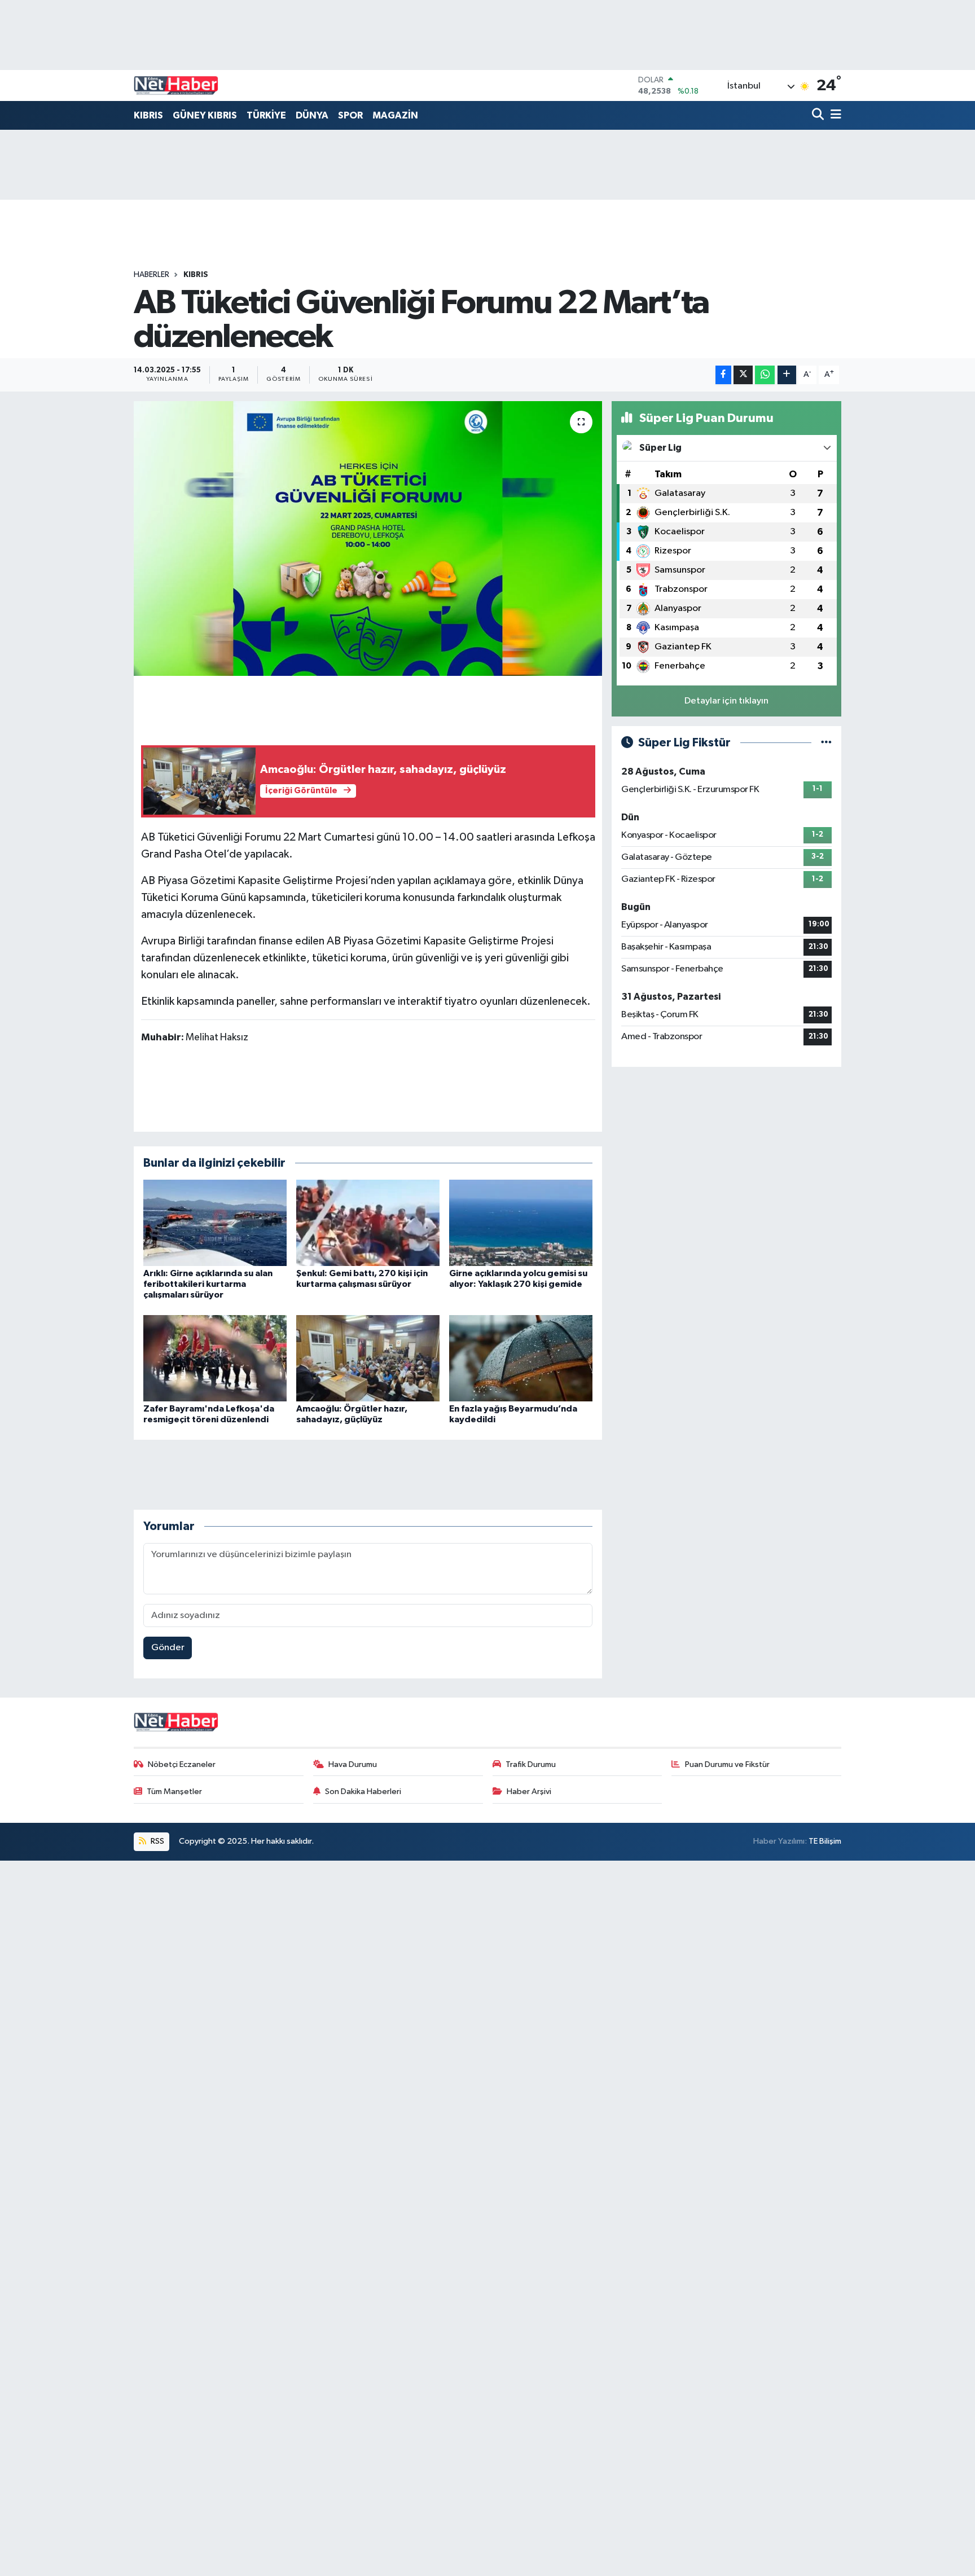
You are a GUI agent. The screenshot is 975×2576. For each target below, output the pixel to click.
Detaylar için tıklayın (726, 701)
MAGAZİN (395, 115)
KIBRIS (148, 115)
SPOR (350, 115)
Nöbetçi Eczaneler (182, 1764)
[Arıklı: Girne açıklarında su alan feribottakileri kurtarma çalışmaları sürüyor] (215, 1223)
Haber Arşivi (529, 1792)
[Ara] (819, 115)
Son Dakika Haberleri (363, 1792)
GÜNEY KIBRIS (205, 115)
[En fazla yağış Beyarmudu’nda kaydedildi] (521, 1358)
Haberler (151, 275)
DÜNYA (312, 115)
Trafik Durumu (531, 1764)
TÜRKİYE (266, 115)
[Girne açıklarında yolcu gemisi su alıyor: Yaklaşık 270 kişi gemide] (521, 1223)
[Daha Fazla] (787, 375)
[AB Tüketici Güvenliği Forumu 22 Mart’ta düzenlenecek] (368, 539)
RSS (157, 1841)
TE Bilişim (825, 1841)
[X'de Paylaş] (743, 375)
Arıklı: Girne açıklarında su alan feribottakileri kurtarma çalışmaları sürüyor (208, 1284)
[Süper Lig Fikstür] (826, 743)
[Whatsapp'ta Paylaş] (765, 375)
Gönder (168, 1648)
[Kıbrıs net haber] (176, 86)
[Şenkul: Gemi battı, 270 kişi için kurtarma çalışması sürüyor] (368, 1223)
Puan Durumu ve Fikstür (727, 1764)
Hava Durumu (353, 1764)
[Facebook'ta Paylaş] (723, 375)
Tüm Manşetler (174, 1792)
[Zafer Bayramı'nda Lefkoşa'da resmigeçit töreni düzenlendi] (215, 1358)
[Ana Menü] (834, 115)
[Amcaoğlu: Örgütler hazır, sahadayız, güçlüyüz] (368, 1358)
